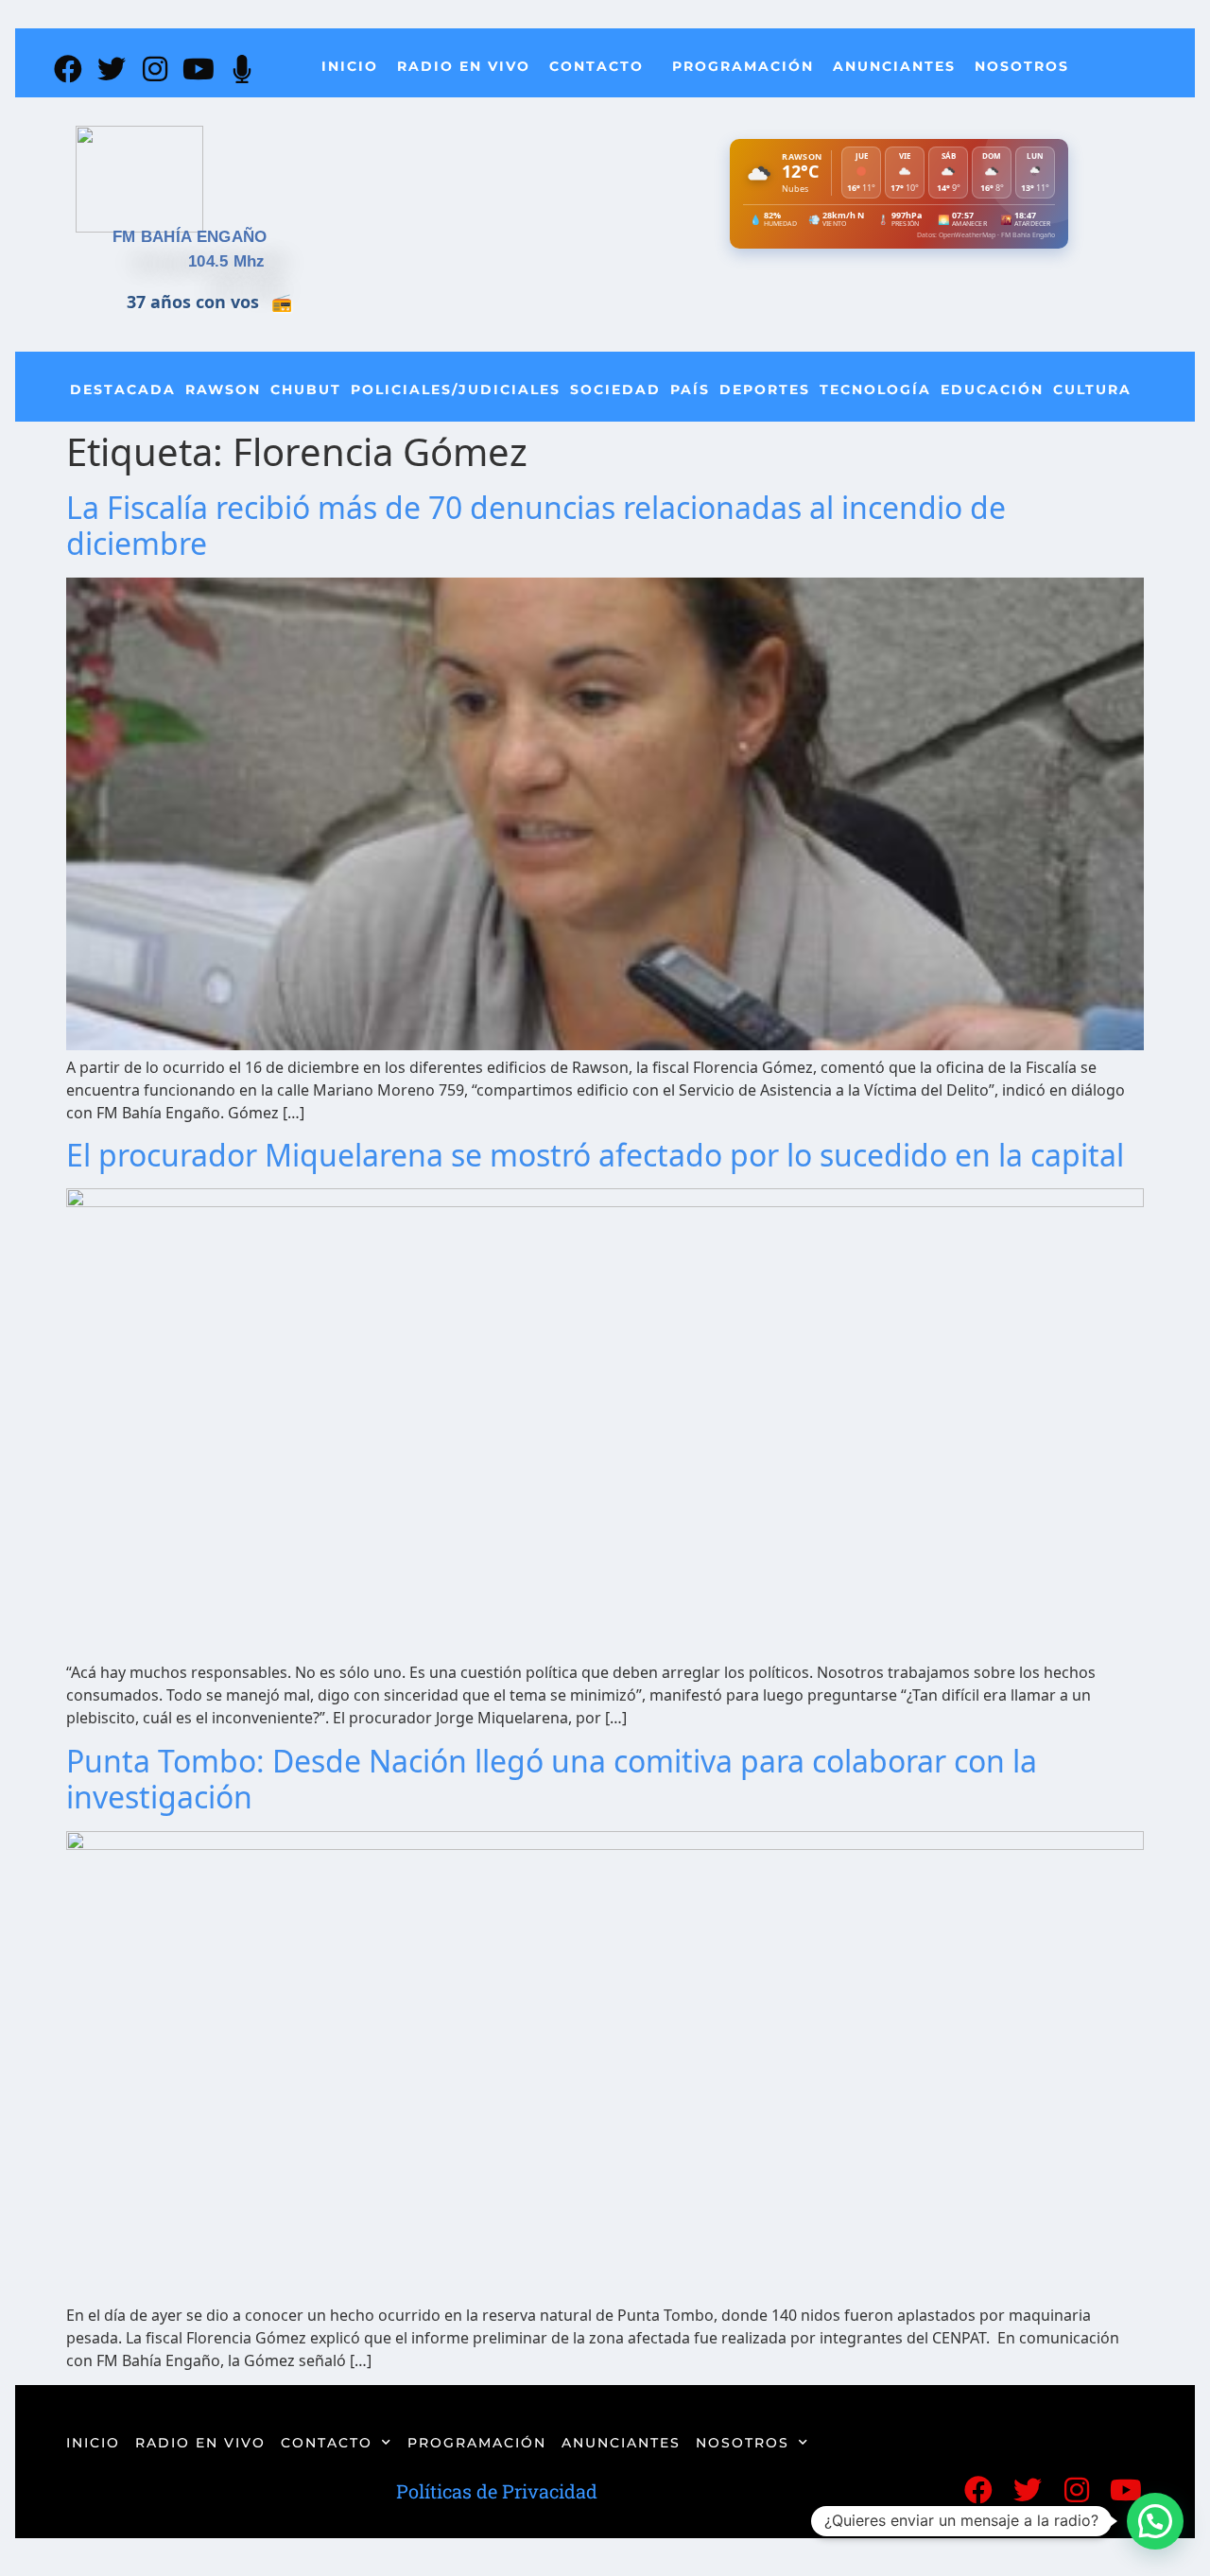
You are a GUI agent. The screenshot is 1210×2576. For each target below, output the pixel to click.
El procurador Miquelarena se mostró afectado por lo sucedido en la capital (595, 1155)
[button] (1155, 2521)
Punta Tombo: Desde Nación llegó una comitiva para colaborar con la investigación (552, 1779)
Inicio (350, 66)
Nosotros (1022, 66)
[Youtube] (199, 69)
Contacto (596, 66)
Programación (743, 66)
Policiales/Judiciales (456, 389)
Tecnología (875, 389)
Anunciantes (894, 66)
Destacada (123, 389)
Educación (992, 389)
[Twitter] (112, 69)
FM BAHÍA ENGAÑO (190, 237)
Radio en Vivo (464, 66)
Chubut (306, 389)
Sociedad (615, 389)
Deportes (765, 389)
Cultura (1092, 389)
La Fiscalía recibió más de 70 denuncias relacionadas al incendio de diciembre (536, 525)
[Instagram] (155, 69)
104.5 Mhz (227, 261)
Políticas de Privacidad (497, 2491)
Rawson (223, 389)
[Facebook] (68, 69)
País (690, 389)
